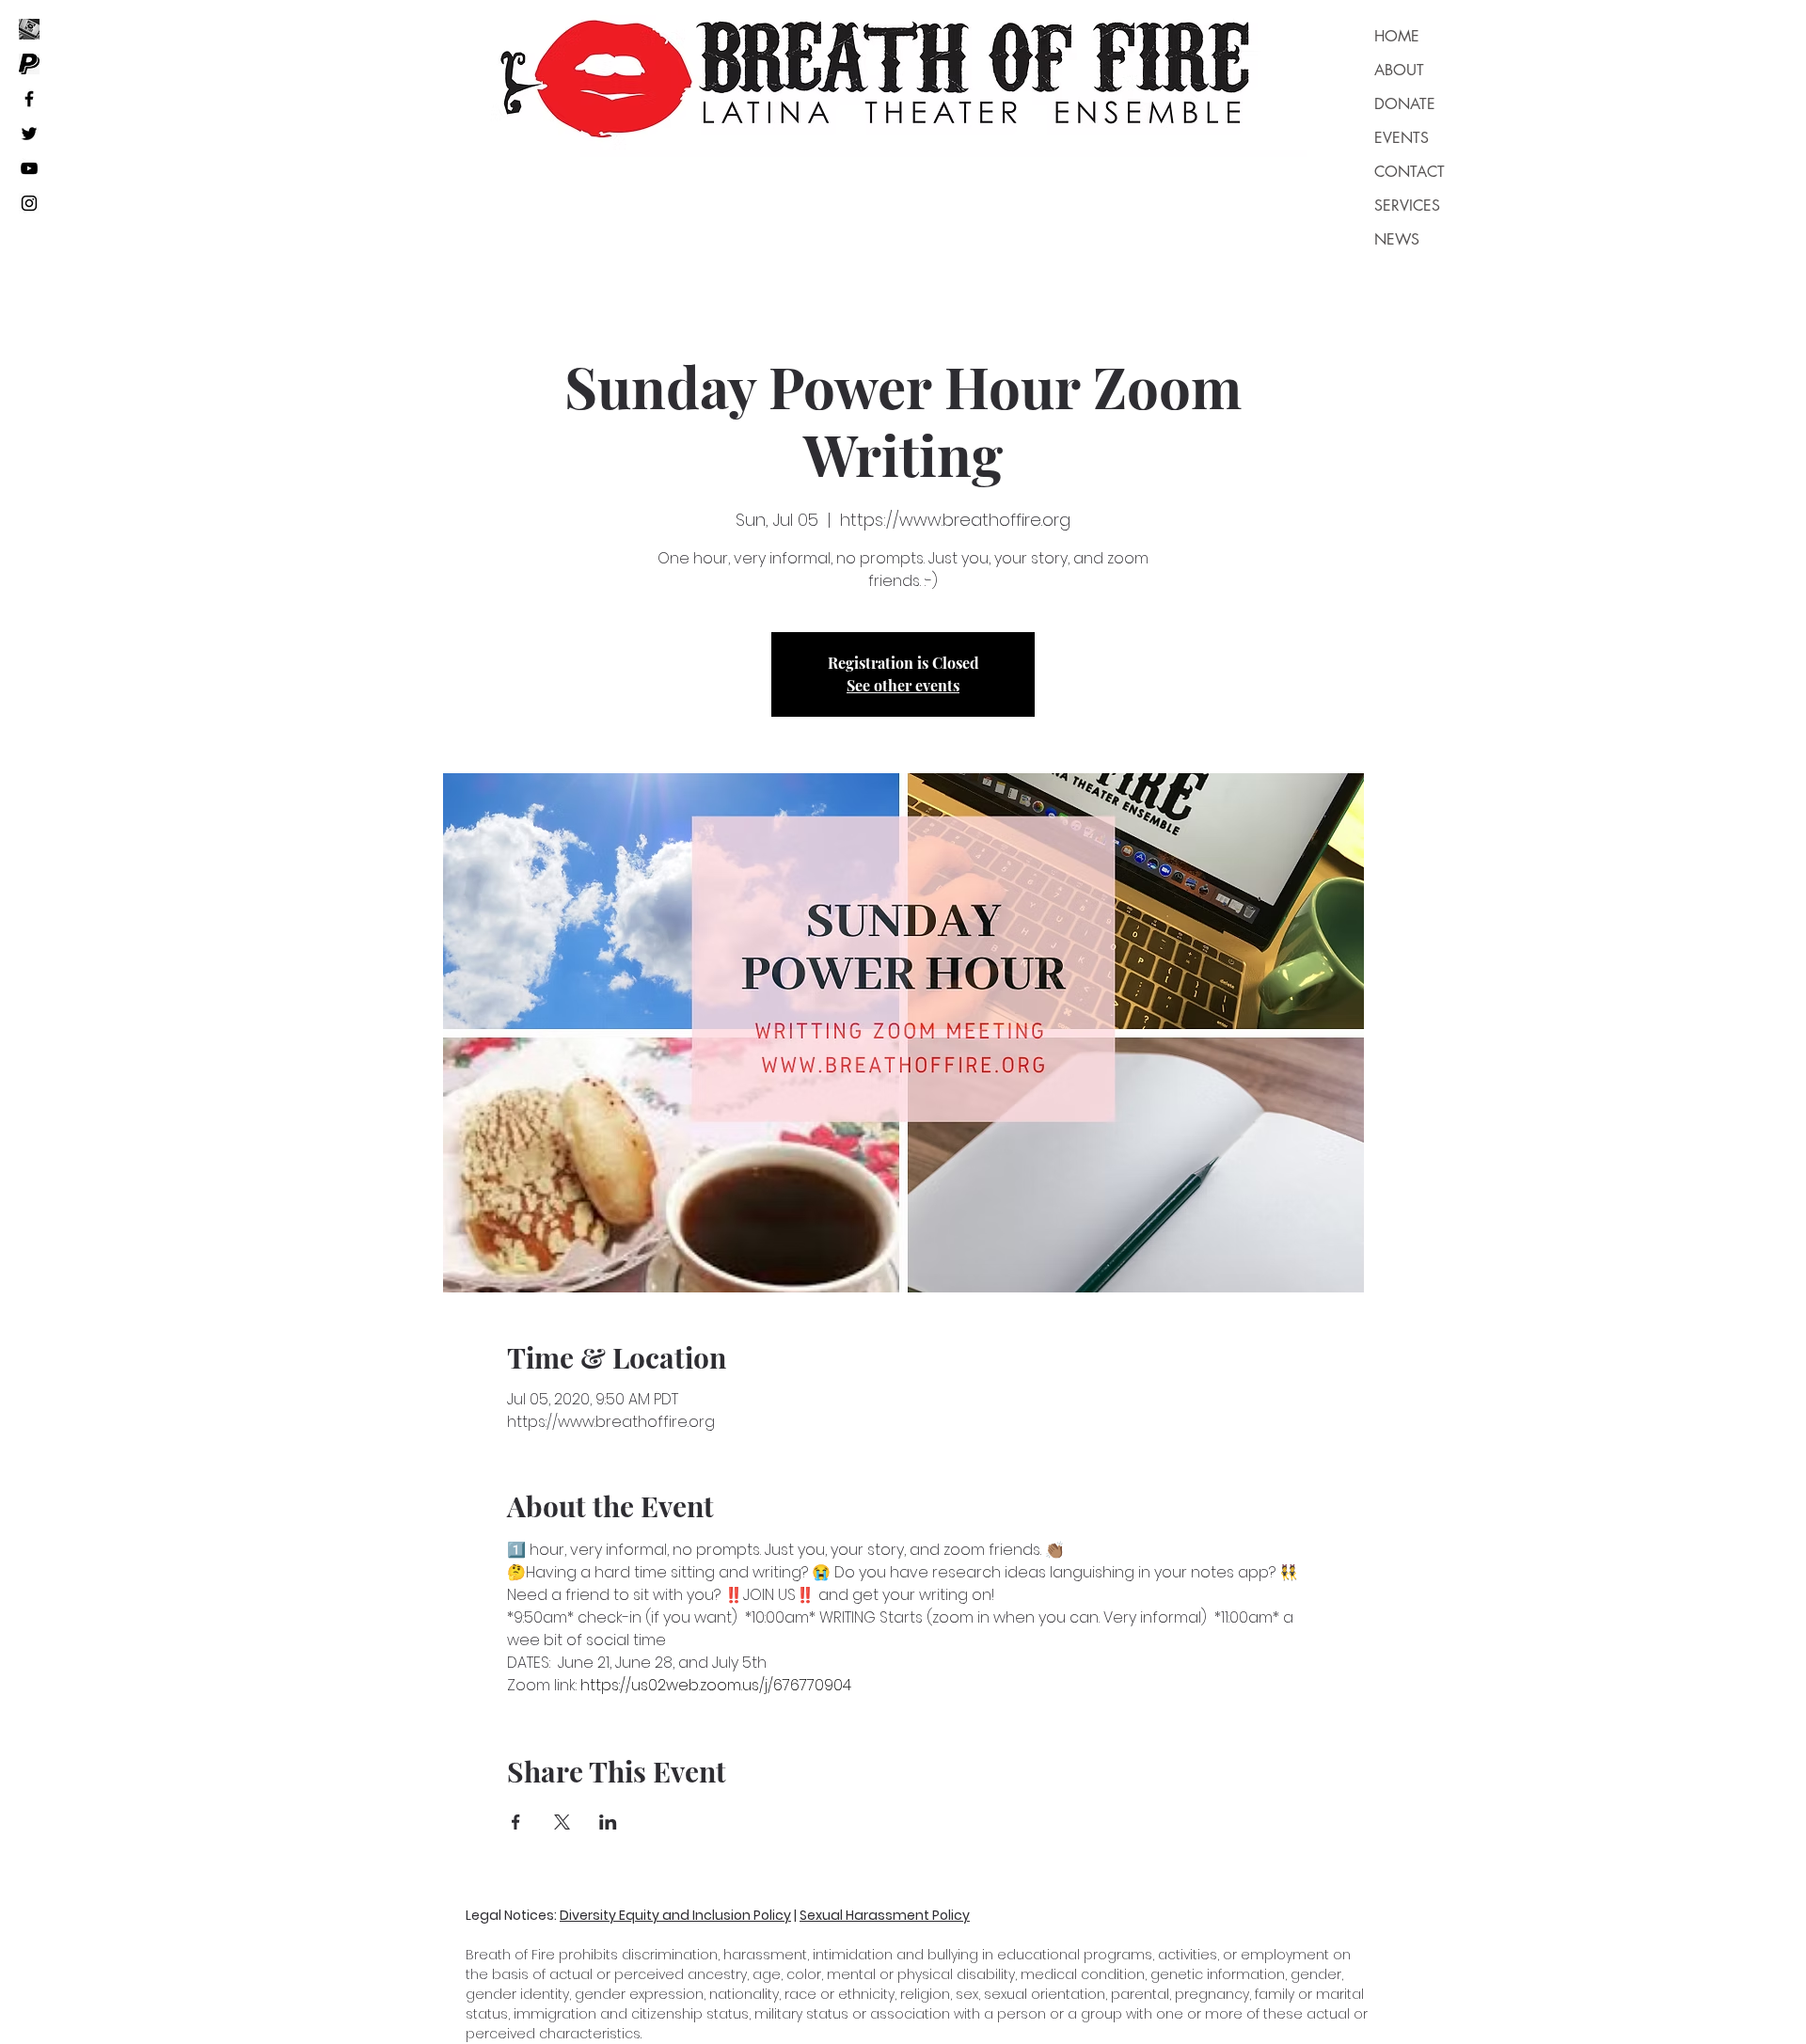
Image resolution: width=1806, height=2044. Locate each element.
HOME (1397, 36)
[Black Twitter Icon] (29, 134)
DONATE (1405, 104)
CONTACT (1410, 172)
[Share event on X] (562, 1822)
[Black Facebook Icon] (29, 99)
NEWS (1397, 239)
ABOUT (1399, 70)
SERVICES (1407, 206)
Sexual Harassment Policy (885, 1915)
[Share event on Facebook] (516, 1822)
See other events (903, 685)
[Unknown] (29, 64)
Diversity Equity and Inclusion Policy (675, 1915)
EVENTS (1402, 138)
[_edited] (29, 29)
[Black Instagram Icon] (29, 203)
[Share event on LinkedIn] (608, 1822)
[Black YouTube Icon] (29, 168)
